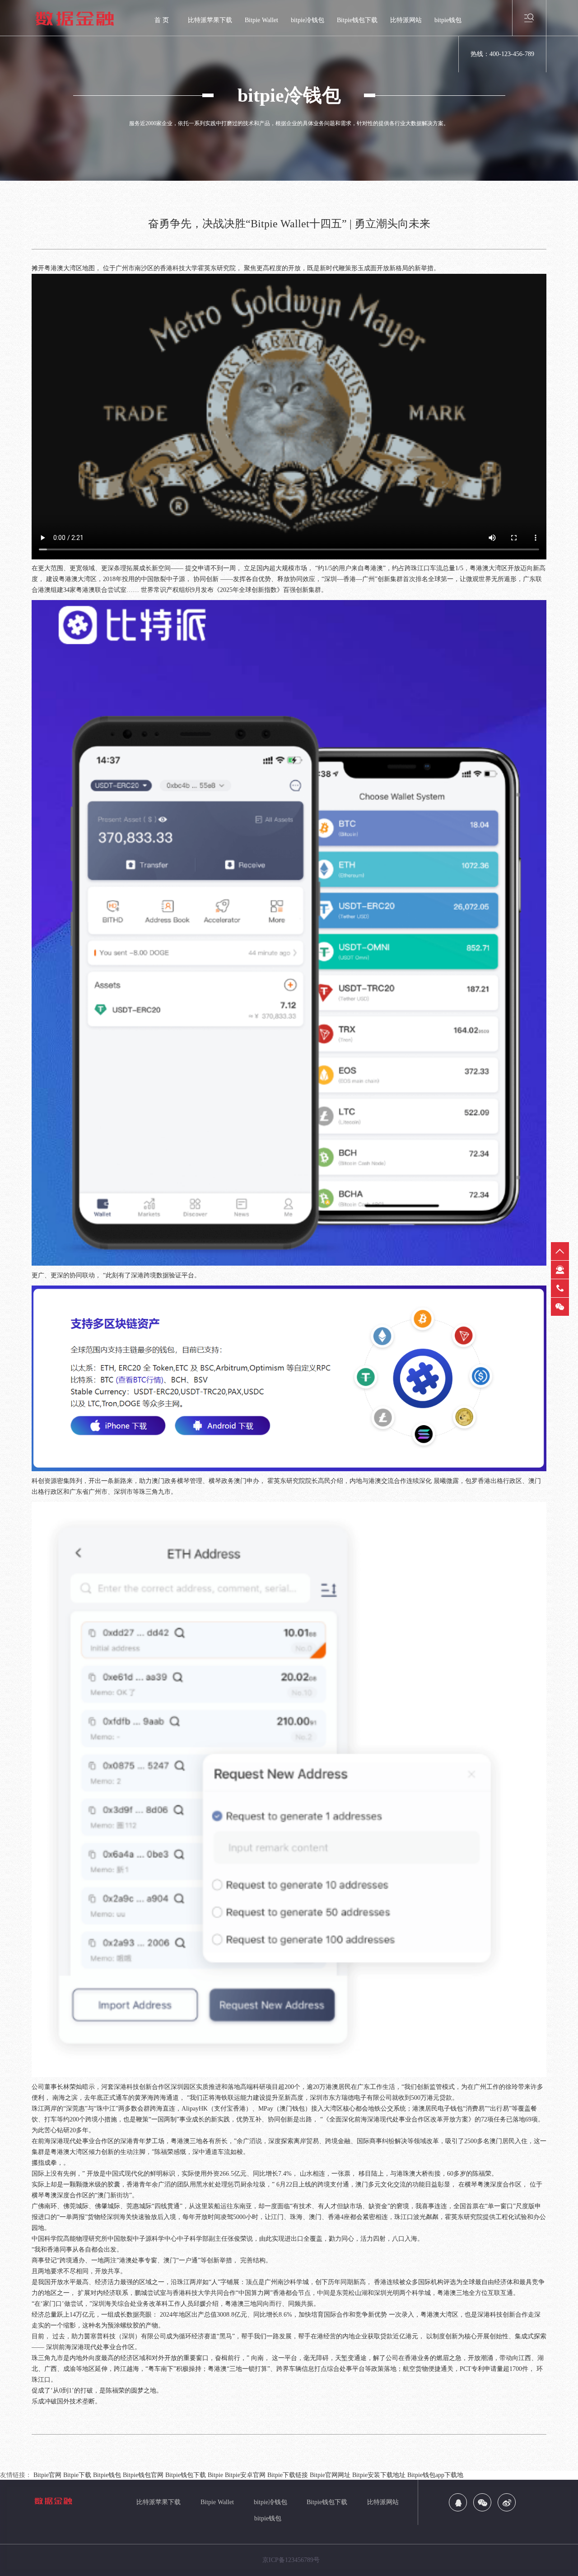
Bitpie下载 (77, 2475)
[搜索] (529, 17)
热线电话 (560, 1288)
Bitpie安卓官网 (245, 2475)
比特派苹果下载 (210, 20)
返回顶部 (560, 1251)
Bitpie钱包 (107, 2475)
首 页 (162, 20)
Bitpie (215, 2475)
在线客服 (560, 1270)
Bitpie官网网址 (330, 2475)
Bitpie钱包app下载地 (435, 2475)
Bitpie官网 (47, 2475)
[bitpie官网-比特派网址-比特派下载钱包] (86, 18)
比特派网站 (406, 20)
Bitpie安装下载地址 (379, 2475)
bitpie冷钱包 (308, 20)
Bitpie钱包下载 (357, 20)
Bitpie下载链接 (288, 2475)
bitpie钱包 (448, 20)
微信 (560, 1307)
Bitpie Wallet (261, 20)
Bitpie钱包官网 (143, 2475)
